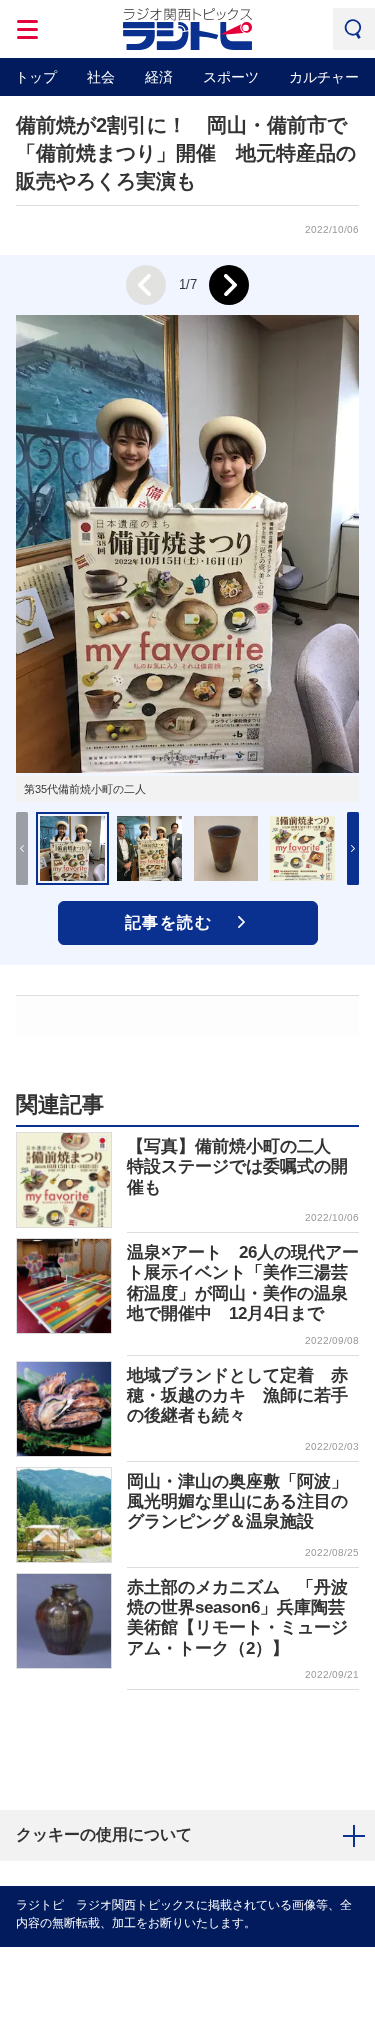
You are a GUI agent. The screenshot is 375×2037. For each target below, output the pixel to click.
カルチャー (324, 77)
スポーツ (231, 77)
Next (229, 285)
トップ (36, 77)
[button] (353, 848)
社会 (101, 77)
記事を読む (169, 922)
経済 (159, 77)
